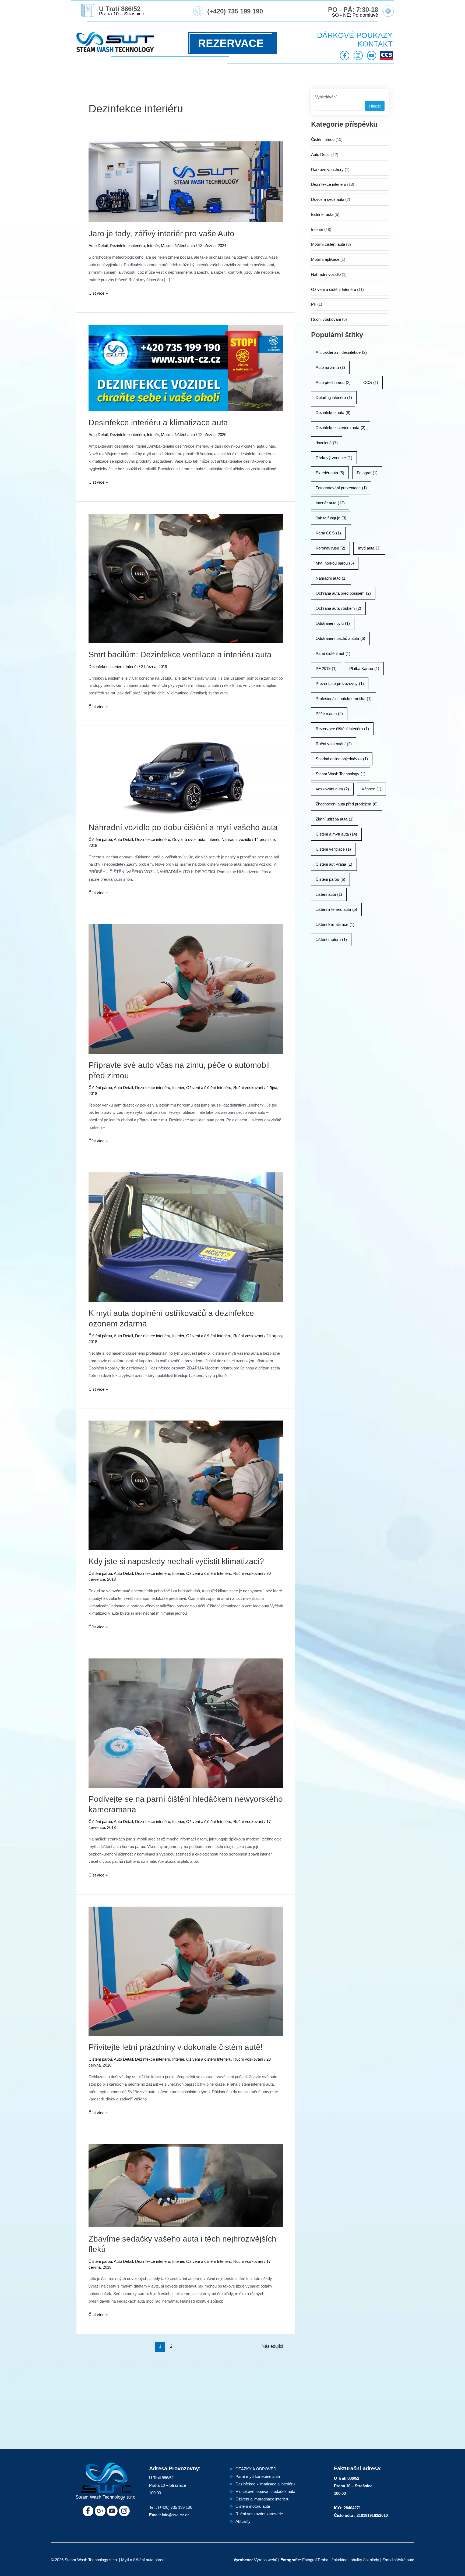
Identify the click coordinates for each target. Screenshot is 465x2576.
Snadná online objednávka (342, 759)
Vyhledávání (326, 97)
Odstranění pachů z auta (340, 638)
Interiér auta (330, 503)
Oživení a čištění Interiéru (209, 1088)
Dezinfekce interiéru (127, 246)
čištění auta (329, 894)
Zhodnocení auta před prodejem (347, 804)
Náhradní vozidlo (236, 839)
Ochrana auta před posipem (343, 593)
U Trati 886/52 (120, 9)
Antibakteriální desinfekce (341, 352)
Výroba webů (266, 2560)
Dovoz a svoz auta (189, 839)
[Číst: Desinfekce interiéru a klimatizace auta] (186, 368)
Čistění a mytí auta (336, 834)
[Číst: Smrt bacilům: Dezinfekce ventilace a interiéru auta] (186, 578)
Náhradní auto (331, 578)
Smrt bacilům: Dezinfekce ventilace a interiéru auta (180, 654)
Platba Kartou (364, 668)
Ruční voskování (248, 1088)
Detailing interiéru (334, 397)
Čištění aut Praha (334, 864)
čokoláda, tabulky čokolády (355, 2560)
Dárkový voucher (334, 458)
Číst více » (98, 292)
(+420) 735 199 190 (235, 11)
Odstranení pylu (333, 623)
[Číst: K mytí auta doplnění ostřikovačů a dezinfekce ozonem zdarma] (186, 1237)
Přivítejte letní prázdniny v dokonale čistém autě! (176, 2047)
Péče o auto (329, 714)
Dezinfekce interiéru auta (341, 428)
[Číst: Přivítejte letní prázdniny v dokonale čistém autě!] (186, 1971)
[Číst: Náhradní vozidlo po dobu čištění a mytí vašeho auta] (186, 777)
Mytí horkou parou (335, 563)
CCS (371, 382)
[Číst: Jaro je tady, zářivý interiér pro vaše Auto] (186, 182)
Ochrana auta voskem (338, 608)
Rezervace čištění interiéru (342, 729)
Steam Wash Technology (341, 774)
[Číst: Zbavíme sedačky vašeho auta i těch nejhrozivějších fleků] (186, 2186)
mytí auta (369, 548)
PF (314, 304)
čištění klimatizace (335, 924)
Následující (275, 2346)
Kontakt (375, 44)
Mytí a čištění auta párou (143, 2560)
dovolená (327, 443)
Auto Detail (98, 246)
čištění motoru (331, 939)
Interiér (153, 246)
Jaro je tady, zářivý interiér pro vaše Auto (161, 233)
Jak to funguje (331, 518)
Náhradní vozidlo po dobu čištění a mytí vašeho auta (183, 827)
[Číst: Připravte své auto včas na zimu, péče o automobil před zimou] (186, 989)
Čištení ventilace (333, 849)
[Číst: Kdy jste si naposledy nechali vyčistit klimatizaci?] (186, 1485)
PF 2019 (326, 668)
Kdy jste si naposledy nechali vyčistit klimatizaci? (176, 1561)
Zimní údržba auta (335, 819)
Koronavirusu (330, 548)
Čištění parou (330, 879)
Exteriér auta (322, 214)
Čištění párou (100, 839)
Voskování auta (332, 789)
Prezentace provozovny (340, 684)
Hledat (375, 106)
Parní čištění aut (333, 653)
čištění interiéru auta (336, 909)
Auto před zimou (333, 382)
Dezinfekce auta (333, 413)
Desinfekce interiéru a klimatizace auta (158, 422)
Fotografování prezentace (341, 488)
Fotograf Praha (315, 2560)
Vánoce (371, 789)
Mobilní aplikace (325, 259)
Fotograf (367, 473)
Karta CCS (328, 533)
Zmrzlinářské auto (398, 2560)
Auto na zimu (330, 367)
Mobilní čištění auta (178, 246)
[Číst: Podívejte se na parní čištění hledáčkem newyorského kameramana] (186, 1723)
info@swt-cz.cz (176, 2515)
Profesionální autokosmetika (344, 699)
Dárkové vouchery (327, 170)
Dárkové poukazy (355, 35)
